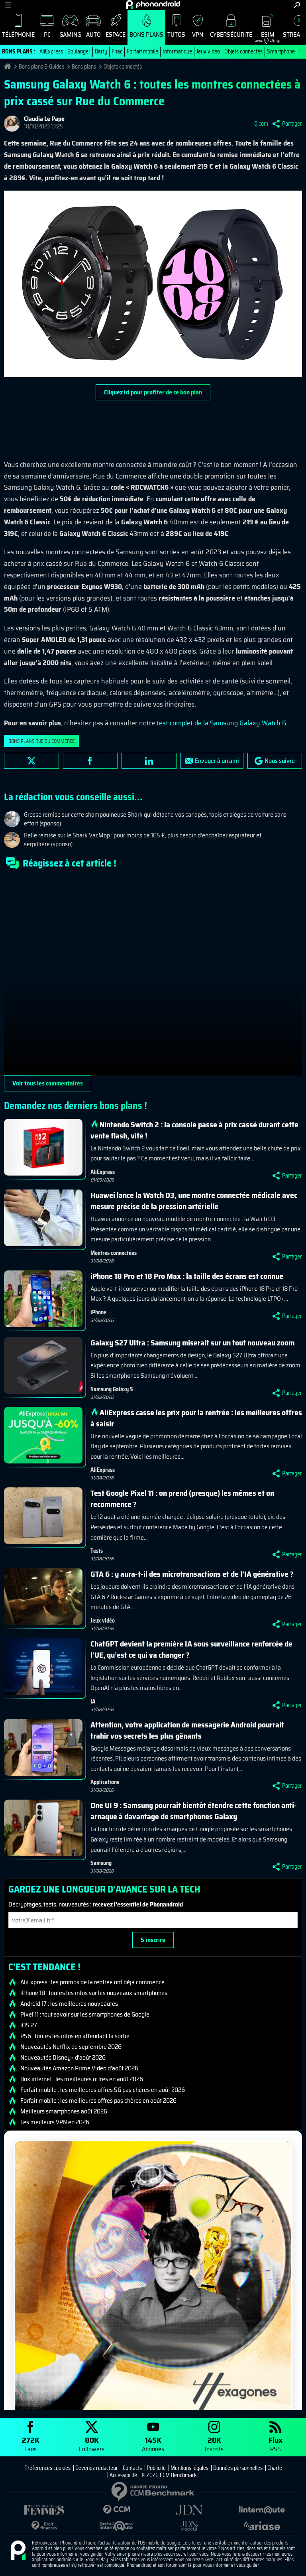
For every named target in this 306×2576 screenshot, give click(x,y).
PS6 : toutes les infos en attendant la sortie (75, 2036)
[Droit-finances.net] (44, 2526)
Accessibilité (123, 2475)
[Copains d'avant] (117, 2526)
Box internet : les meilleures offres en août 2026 (82, 2079)
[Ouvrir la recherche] (297, 5)
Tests (97, 1551)
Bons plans (146, 34)
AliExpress (51, 51)
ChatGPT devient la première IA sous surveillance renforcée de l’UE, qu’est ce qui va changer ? (191, 1649)
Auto (93, 34)
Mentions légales (189, 2468)
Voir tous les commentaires (48, 1083)
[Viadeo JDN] (189, 2526)
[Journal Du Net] (189, 2510)
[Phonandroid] (18, 2551)
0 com (261, 124)
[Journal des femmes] (44, 2510)
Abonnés (153, 2444)
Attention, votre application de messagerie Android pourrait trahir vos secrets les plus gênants (187, 1730)
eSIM (265, 36)
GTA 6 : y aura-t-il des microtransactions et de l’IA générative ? (192, 1574)
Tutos (176, 34)
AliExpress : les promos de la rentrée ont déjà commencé (92, 1982)
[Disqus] (153, 976)
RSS (276, 2444)
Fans (31, 2444)
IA (93, 1702)
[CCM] (117, 2510)
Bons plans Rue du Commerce (41, 741)
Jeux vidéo (208, 51)
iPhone (98, 1312)
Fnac (117, 51)
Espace (116, 34)
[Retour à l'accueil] (153, 4)
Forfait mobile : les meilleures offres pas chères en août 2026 (98, 2101)
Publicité (156, 2468)
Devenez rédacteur (97, 2468)
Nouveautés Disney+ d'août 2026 (63, 2058)
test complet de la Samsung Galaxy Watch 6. (222, 723)
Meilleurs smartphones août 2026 (64, 2111)
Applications (105, 1782)
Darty (101, 51)
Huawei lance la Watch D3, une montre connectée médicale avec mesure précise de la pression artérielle (194, 1201)
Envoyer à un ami (217, 761)
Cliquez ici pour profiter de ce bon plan (153, 392)
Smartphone (281, 51)
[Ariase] (262, 2526)
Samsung (101, 1863)
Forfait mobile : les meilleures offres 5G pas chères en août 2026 (103, 2090)
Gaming (70, 34)
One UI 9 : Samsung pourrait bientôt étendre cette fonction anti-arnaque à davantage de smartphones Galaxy (194, 1811)
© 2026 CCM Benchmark (169, 2475)
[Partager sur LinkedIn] (149, 761)
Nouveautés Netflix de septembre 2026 (71, 2047)
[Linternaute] (262, 2510)
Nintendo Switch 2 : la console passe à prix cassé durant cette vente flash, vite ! (194, 1130)
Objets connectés (243, 51)
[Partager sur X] (31, 761)
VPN (198, 34)
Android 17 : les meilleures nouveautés (69, 2004)
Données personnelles (238, 2468)
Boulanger (79, 51)
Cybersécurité (231, 34)
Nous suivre (280, 761)
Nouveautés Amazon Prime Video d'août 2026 (79, 2068)
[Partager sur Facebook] (90, 761)
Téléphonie (18, 34)
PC (47, 34)
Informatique (177, 51)
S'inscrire (153, 1940)
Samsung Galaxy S (112, 1389)
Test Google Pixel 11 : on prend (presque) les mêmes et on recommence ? (182, 1499)
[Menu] (8, 5)
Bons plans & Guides (41, 67)
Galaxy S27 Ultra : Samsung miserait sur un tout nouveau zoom (192, 1343)
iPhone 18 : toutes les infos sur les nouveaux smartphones (94, 1993)
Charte (275, 2468)
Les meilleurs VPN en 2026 (55, 2122)
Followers (92, 2444)
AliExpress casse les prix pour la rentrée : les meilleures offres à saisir (196, 1418)
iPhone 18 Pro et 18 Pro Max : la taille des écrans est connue (187, 1276)
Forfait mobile (142, 51)
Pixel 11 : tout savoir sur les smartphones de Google (85, 2015)
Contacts (132, 2468)
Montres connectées (114, 1253)
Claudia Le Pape (44, 119)
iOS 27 (29, 2025)
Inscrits (214, 2444)
